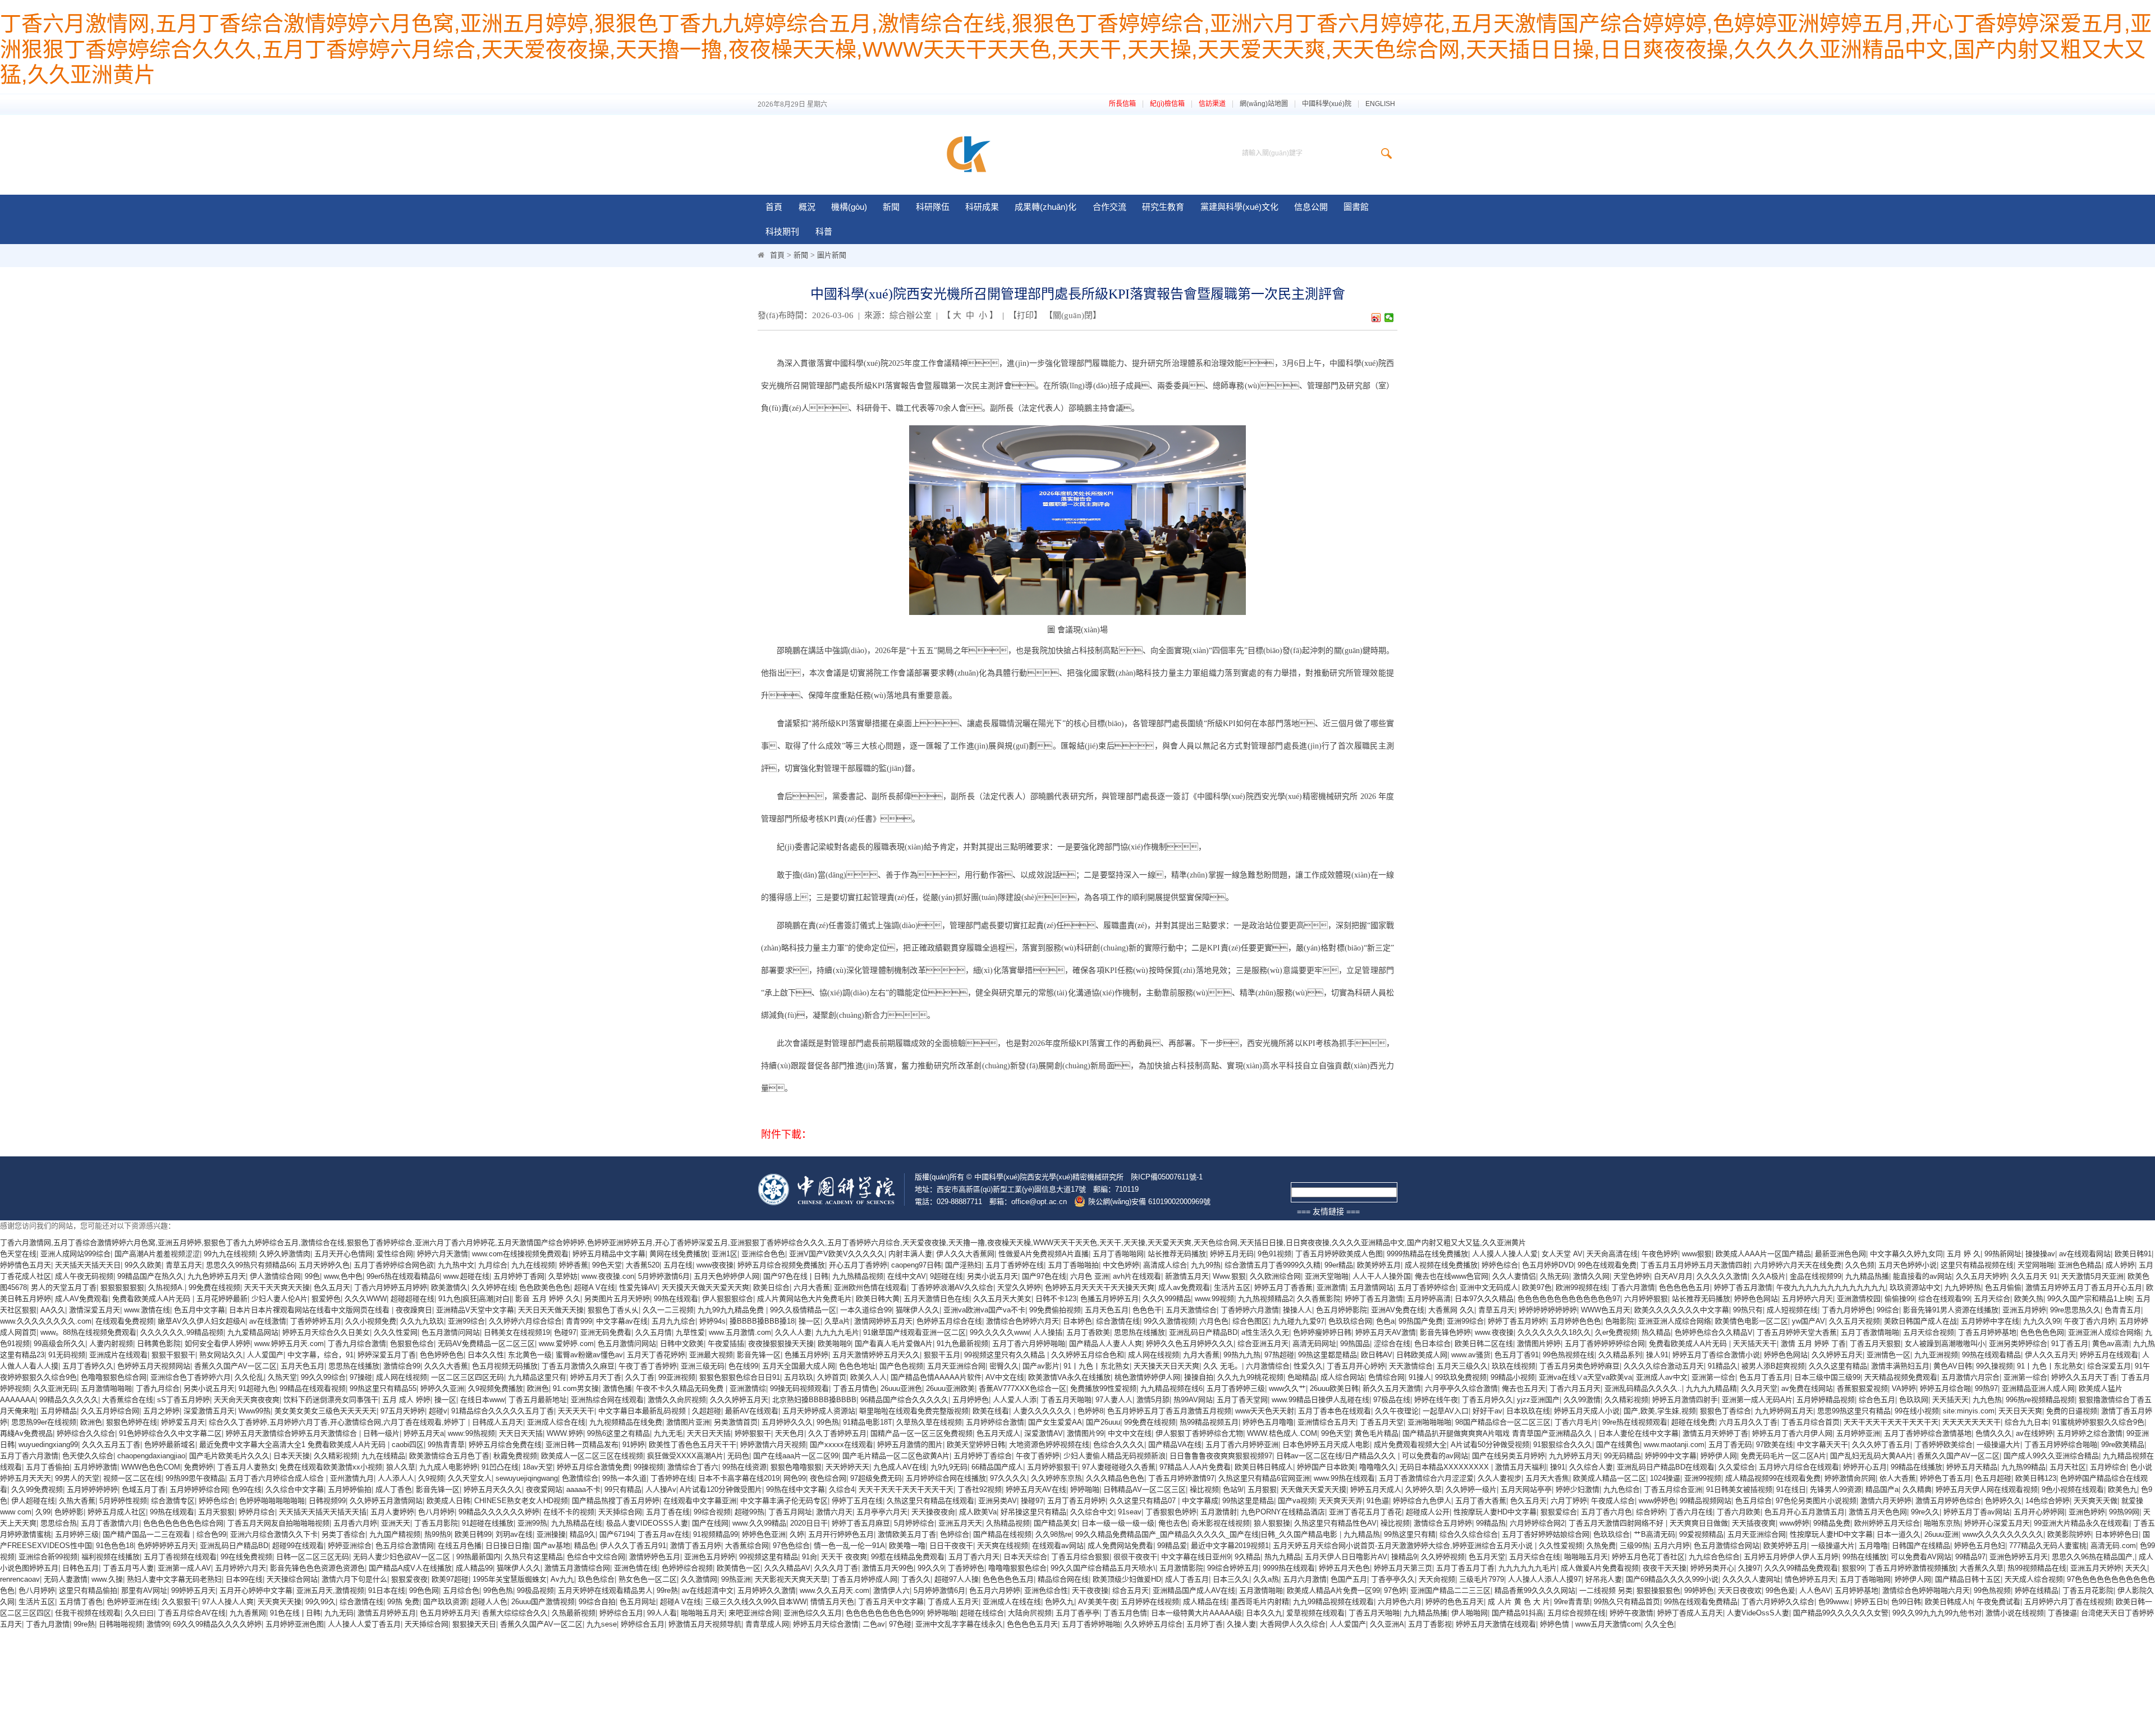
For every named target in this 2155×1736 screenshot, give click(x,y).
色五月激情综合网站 (1727, 1546)
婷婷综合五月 (621, 1613)
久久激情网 (699, 1579)
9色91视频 (1274, 1254)
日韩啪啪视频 (121, 1624)
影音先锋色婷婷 (1445, 1332)
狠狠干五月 (942, 1355)
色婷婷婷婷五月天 (167, 1546)
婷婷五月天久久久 (493, 1489)
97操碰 (361, 1377)
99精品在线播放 (1916, 1467)
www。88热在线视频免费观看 (88, 1332)
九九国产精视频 (395, 1534)
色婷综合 (955, 1534)
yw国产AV (1808, 1321)
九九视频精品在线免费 (626, 1422)
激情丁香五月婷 (696, 1546)
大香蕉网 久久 (1451, 1310)
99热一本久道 (624, 1478)
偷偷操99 (1899, 1299)
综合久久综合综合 (1469, 1534)
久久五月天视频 (1854, 1321)
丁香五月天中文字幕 (891, 1602)
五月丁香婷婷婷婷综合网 (1605, 1344)
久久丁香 (640, 1377)
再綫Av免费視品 (26, 1433)
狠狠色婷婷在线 (132, 1422)
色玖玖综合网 (1350, 1321)
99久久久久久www (999, 1332)
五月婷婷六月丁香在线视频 (2068, 1602)
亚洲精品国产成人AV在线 (1194, 1590)
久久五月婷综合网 (110, 1411)
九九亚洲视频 (1936, 1355)
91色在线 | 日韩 (295, 1613)
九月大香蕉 (1201, 1355)
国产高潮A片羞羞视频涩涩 (157, 1254)
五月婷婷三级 (77, 1534)
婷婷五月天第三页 (1403, 1568)
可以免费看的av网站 (1435, 1456)
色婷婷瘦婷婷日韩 (1322, 1332)
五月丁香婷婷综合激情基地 (1928, 1433)
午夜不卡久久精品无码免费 (681, 1388)
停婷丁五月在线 (857, 1501)
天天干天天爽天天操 (277, 1287)
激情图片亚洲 (688, 1422)
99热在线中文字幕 (795, 1489)
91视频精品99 (716, 1534)
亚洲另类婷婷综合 (2018, 1344)
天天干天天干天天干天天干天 (1891, 1422)
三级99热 (1634, 1546)
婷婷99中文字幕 (1671, 1456)
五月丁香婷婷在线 (1015, 1265)
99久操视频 (1994, 1366)
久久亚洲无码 (55, 1388)
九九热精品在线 (577, 1523)
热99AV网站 (1193, 1400)
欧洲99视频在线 (1581, 1287)
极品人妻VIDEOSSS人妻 (647, 1523)
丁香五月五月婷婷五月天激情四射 (1695, 1265)
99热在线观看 (676, 1299)
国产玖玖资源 (445, 1602)
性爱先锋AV (638, 1287)
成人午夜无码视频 (84, 1276)
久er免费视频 (1616, 1332)
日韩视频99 (327, 1501)
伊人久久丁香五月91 (633, 1546)
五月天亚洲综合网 (956, 1366)
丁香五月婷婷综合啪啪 (2061, 1445)
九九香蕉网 (248, 1613)
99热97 (1986, 1388)
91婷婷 (634, 1445)
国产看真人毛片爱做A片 (894, 1344)
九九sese (602, 1624)
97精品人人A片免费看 (1195, 1467)
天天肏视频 (1437, 1579)
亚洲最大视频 (711, 1355)
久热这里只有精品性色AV (1335, 1523)
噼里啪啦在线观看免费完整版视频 (914, 1411)
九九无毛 (668, 1433)
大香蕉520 (643, 1265)
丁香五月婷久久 (1487, 1400)
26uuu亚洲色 (901, 1388)
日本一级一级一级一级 (1118, 1523)
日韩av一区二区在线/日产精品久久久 (1337, 1456)
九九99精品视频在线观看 (1333, 1602)
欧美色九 (2122, 1489)
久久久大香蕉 (446, 1366)
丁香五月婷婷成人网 (865, 1579)
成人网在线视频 (1154, 1355)
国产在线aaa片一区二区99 (796, 1456)
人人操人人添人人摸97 (1545, 1579)
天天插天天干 (1755, 1344)
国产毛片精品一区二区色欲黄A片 (896, 1456)
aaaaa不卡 (583, 1489)
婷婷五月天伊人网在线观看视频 (1987, 1489)
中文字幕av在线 (622, 1321)
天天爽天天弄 (1341, 1501)
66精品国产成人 (997, 1467)
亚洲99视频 (1703, 1478)
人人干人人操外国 (1382, 1276)
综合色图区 (1251, 1321)
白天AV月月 (1673, 1276)
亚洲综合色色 (763, 1254)
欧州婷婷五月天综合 (1887, 1523)
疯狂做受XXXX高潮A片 (685, 1456)
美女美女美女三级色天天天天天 (325, 1411)
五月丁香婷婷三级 (1236, 1388)
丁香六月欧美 (1739, 1512)
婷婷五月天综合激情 (826, 1624)
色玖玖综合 (1611, 1534)
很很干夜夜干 (1135, 1557)
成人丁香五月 (1187, 1579)
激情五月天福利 (1521, 1467)
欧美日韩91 (2133, 1254)
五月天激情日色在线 (936, 1299)
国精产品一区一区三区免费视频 (921, 1433)
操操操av (2040, 1254)
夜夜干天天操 (1665, 1568)
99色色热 (498, 1590)
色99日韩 (1906, 1602)
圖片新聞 (832, 255)
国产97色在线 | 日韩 (796, 1276)
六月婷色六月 (1400, 1602)
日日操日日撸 (507, 1546)
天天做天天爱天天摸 (1313, 1489)
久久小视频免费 (371, 1321)
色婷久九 (1060, 1602)
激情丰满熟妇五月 (1900, 1366)
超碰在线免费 (1693, 1422)
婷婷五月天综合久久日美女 (326, 1332)
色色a (1385, 1321)
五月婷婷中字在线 (1990, 1321)
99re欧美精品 (2123, 1445)
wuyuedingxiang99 (48, 1445)
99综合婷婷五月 (1233, 1568)
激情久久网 (1591, 1276)
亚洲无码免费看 (606, 1332)
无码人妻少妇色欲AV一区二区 (403, 1557)
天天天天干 (576, 1411)
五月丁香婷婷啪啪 (1091, 1624)
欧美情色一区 (739, 1568)
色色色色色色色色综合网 (183, 1523)
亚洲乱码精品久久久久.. (1643, 1388)
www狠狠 (1697, 1254)
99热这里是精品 (1248, 1501)
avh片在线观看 (1137, 1276)
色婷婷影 (69, 1512)
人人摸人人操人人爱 (1505, 1254)
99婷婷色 (1699, 1590)
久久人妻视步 (1500, 1478)
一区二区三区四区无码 (467, 1377)
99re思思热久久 (2075, 1310)
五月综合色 (461, 1590)
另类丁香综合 (343, 1534)
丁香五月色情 (1125, 1613)
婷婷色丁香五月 (1945, 1478)
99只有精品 (623, 1489)
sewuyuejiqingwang (527, 1478)
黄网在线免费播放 (678, 1254)
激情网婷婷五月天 (883, 1321)
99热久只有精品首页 (1627, 1602)
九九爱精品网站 (253, 1332)
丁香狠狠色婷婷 (1171, 1512)
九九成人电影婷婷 (448, 1467)
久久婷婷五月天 (1837, 1355)
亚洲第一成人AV (184, 1568)
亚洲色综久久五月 (813, 1613)
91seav (1130, 1512)
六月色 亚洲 (1090, 1276)
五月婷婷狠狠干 (1053, 1467)
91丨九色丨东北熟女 (1097, 1366)
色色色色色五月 (1684, 1287)
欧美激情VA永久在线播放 (1069, 1377)
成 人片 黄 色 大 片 (1519, 1602)
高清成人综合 (1165, 1265)
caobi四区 (408, 1445)
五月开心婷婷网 (2039, 1512)
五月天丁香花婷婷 (656, 1355)
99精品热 (1491, 1523)
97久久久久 (1008, 1478)
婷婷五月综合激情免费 (593, 1467)
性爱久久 (1308, 1366)
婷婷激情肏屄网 (1850, 1478)
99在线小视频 (1917, 1411)
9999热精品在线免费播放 (1427, 1254)
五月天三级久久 (1462, 1366)
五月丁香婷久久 (88, 1366)
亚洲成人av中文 (1662, 1377)
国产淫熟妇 (963, 1265)
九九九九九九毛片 (1528, 1568)
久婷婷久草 (1423, 1489)
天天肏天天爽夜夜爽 (247, 1400)
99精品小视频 (1513, 1377)
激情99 (158, 1624)
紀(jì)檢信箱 (1167, 104)
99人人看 (662, 1613)
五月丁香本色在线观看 (1335, 1411)
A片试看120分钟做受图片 (721, 1489)
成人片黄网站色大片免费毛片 (804, 1299)
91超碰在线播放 (488, 1523)
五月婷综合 (2108, 1467)
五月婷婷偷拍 (350, 1489)
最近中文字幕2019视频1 (1230, 1546)
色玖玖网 (1914, 1400)
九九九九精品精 (1711, 1388)
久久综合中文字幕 (295, 1489)
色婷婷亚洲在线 (132, 1602)
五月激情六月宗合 (1970, 1377)
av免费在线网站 (1807, 1388)
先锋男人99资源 (1836, 1489)
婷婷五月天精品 (1972, 1467)
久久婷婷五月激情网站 (386, 1501)
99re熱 (667, 1590)
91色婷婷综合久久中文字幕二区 (170, 1433)
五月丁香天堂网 (1242, 1400)
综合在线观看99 (1944, 1299)
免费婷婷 (199, 1467)
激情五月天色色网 (1878, 1512)
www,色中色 (343, 1276)
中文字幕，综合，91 (320, 1355)
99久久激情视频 (1170, 1321)
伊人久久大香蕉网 (965, 1254)
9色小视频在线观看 (2073, 1489)
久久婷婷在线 (493, 1287)
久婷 (797, 1534)
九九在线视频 (533, 1265)
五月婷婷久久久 (787, 1422)
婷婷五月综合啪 (1945, 1388)
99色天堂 (607, 1265)
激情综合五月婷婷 (1443, 1523)
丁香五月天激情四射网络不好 (1617, 1523)
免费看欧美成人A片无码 (152, 1299)
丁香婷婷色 (966, 1568)
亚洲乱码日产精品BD (1203, 1332)
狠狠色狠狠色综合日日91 (740, 1377)
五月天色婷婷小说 (1908, 1265)
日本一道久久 (1899, 1534)
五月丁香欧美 (1088, 1332)
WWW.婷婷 (565, 1433)
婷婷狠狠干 (753, 1433)
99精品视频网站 (1705, 1501)
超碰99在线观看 (298, 1546)
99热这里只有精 (1410, 1534)
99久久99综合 (323, 1377)
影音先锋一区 (759, 1355)
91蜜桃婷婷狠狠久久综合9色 (2098, 1422)
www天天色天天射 (1265, 1411)
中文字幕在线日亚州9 (1196, 1557)
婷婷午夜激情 (1631, 1613)
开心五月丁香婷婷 (858, 1265)
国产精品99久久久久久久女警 (1841, 1613)
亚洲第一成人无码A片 (1757, 1400)
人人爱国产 (265, 1355)
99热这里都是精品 (1328, 1355)
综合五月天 (1131, 1590)
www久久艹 (1287, 1388)
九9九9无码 (949, 1467)
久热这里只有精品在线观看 (930, 1501)
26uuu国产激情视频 (543, 1602)
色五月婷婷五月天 (449, 1613)
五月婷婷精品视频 (1826, 1400)
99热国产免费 (1421, 1321)
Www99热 (255, 1411)
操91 (1558, 1467)
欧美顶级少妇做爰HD (1127, 1579)
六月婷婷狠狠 (1646, 1299)
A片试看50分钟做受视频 (1490, 1445)
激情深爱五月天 (95, 1310)
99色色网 (424, 1590)
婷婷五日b (1871, 1602)
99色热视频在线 (1569, 1355)
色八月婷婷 (436, 1512)
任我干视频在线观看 (88, 1613)
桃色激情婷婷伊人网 (1147, 1377)
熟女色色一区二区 (648, 1579)
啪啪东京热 (1942, 1523)
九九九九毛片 (837, 1332)
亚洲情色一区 (1888, 1355)
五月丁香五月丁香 (1465, 1568)
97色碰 (900, 1624)
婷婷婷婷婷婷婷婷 (1548, 1310)
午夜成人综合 (1613, 1501)
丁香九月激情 (48, 1624)
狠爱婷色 (326, 1299)
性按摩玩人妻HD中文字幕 (1495, 1512)
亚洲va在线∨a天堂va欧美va (1585, 1377)
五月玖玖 (799, 1377)
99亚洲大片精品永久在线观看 (2081, 1523)
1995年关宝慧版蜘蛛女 (510, 1579)
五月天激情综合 (1191, 1310)
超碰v (438, 1411)
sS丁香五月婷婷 (184, 1400)
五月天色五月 (1107, 1310)
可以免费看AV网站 (1921, 1557)
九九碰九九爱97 (1299, 1321)
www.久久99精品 (759, 1523)
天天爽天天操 (279, 1602)
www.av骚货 (1471, 1355)
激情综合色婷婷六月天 (1023, 1321)
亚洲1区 (725, 1254)
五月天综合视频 (1929, 1332)
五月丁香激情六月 (110, 1523)
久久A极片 (1769, 1276)
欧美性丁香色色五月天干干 (693, 1445)
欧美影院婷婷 (2069, 1534)
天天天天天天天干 (1971, 1422)
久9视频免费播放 (496, 1388)
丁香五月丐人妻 (128, 1568)
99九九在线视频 (230, 1254)
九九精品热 (1362, 1534)
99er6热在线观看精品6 (403, 1276)
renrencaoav (20, 1579)
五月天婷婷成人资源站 (819, 1411)
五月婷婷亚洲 (1858, 1433)
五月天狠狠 (216, 1512)
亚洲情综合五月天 (1327, 1422)
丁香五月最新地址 (538, 1400)
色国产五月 (1349, 1579)
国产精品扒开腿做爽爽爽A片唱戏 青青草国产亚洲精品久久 (1498, 1433)
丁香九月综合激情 (357, 1344)
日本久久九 (1264, 1613)
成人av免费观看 (1184, 1287)
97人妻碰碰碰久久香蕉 (1119, 1467)
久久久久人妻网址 (1751, 1579)
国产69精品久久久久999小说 (1672, 1579)
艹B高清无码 (1654, 1534)
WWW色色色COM (151, 1467)
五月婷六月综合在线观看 (1799, 1467)
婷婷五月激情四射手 (1685, 1400)
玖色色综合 (596, 1579)
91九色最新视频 (962, 1344)
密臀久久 (1004, 1366)
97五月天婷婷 (403, 1411)
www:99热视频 (471, 1433)
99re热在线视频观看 (1635, 1422)
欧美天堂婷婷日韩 (976, 1445)
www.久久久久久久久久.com (46, 1321)
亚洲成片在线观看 (118, 1355)
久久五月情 (654, 1332)
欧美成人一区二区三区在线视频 (592, 1456)
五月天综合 (1992, 1299)
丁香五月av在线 (663, 1534)
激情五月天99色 (888, 1568)
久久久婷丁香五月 (1881, 1445)
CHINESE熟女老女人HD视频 (521, 1501)
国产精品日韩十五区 (1968, 1579)
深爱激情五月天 (209, 1411)
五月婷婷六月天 (1807, 1299)
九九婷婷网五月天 (1784, 1411)
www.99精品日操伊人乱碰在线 (1320, 1400)
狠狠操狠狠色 (1658, 1590)
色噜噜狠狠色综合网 (114, 1377)
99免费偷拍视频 (1055, 1310)
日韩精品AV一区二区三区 (1145, 1489)
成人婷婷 (2120, 1265)
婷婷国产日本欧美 (1326, 1467)
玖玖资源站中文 (1915, 1287)
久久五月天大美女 (1002, 1299)
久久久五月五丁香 (111, 1445)
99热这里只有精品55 (383, 1388)
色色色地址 (857, 1366)
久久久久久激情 (1722, 1276)
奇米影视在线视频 (1221, 1523)
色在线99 (743, 1366)
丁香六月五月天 (1575, 1388)
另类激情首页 (736, 1422)
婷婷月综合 (257, 1512)
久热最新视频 (574, 1613)
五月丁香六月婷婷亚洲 (1242, 1445)
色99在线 (247, 1489)
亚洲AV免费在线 (1398, 1310)
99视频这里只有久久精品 (1006, 1355)
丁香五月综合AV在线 (192, 1613)
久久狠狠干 (180, 1602)
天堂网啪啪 (2036, 1265)
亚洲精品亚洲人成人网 (2038, 1388)
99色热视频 (1992, 1590)
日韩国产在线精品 (1921, 1546)
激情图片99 (1085, 1433)
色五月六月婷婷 (995, 1590)
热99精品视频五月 (1209, 1422)
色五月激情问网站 (451, 1332)
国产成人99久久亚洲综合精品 (2051, 1456)
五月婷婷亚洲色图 (295, 1624)
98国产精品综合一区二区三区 (1503, 1422)
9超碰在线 (946, 1276)
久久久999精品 (1167, 1299)
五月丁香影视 (1430, 1624)
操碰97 (1032, 1501)
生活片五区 (1232, 1287)
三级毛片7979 (1482, 1579)
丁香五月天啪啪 (1066, 1400)
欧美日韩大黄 (878, 1299)
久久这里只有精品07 (1144, 1501)
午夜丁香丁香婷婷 (648, 1366)
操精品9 (1404, 1557)
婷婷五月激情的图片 (910, 1445)
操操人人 (1297, 1310)
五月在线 (678, 1265)
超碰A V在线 (595, 1287)
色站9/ (1233, 1489)
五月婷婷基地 (1856, 1590)
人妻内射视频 (111, 1344)
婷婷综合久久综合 (86, 1433)
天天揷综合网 (620, 1512)
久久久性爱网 (396, 1332)
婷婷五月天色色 (1344, 1568)
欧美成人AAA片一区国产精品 (1763, 1254)
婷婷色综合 (1500, 1265)
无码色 (738, 1456)
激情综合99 (402, 1366)
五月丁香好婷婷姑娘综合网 (1546, 1534)
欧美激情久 (449, 1287)
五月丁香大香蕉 (1481, 1501)
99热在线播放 (1865, 1557)
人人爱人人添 (1015, 1400)
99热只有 (1748, 1310)
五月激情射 (1219, 1512)
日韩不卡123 (1056, 1299)
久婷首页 (832, 1377)
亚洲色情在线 (636, 1568)
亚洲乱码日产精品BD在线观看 (1666, 1467)
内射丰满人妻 (910, 1254)
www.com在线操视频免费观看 (520, 1254)
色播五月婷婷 (806, 1355)
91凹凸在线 (500, 1467)
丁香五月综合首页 (1810, 1422)
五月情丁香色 (81, 1602)
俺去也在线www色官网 (1452, 1276)
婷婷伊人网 (1719, 1456)
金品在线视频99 (1815, 1276)
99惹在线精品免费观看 (908, 1557)
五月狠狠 (1262, 1489)
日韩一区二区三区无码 (313, 1557)
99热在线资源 (744, 1467)
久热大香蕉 (77, 1501)
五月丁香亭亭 (1077, 1613)
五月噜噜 (1873, 1546)
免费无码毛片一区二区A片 (1783, 1456)
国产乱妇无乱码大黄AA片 (1872, 1456)
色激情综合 (580, 1478)
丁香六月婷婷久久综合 (1778, 1602)
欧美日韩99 (473, 1534)
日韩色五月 (81, 1568)
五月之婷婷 (161, 1411)
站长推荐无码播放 (1177, 1254)
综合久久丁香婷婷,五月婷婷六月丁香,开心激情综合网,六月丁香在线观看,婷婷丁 (338, 1422)
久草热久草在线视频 (929, 1422)
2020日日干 (809, 1523)
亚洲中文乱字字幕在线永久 (959, 1624)
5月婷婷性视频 (123, 1501)
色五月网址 (638, 1602)
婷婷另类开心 (1712, 1568)
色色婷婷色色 (442, 1355)
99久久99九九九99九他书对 (1937, 1613)
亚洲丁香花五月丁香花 (1365, 1512)
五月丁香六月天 (974, 1557)
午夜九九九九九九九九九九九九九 (1831, 1287)
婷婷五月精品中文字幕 (609, 1254)
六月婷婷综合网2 (1537, 1523)
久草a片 (837, 1321)
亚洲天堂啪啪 (1327, 1276)
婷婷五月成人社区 (117, 1512)
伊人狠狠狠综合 (728, 1299)
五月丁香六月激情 (29, 1456)
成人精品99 (474, 1568)
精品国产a (1882, 1489)
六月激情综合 (1268, 1366)
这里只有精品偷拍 (88, 1590)
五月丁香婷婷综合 (1427, 1287)
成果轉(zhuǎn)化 (1046, 207)
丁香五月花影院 (2088, 1590)
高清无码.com (2113, 1546)
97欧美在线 (1775, 1445)
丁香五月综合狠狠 (1080, 1557)
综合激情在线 (1118, 1321)
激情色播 (617, 1388)
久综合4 (842, 1489)
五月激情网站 (1372, 1287)
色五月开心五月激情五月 (1805, 1512)
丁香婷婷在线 (672, 1478)
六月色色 (1214, 1321)
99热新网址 (2003, 1254)
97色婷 (1395, 1590)
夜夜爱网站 (544, 1489)
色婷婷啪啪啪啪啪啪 (272, 1501)
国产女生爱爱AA (1055, 1422)
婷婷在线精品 (2037, 1590)
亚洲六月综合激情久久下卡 (274, 1534)
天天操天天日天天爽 (1166, 1366)
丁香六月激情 (1633, 1287)
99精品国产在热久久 (150, 1276)
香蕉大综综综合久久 (515, 1613)
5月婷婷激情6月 (664, 1276)
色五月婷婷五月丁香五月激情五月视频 (1169, 1411)
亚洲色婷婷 (2087, 1512)
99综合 (1888, 1310)
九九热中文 (456, 1265)
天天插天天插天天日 (88, 1265)
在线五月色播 (460, 1546)
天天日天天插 (521, 1433)
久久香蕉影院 (1319, 1299)
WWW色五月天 (1606, 1310)
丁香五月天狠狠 (1875, 1344)
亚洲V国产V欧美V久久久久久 (837, 1254)
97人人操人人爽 (228, 1602)
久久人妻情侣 (1514, 1276)
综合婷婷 (1650, 1512)
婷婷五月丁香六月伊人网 (1792, 1433)
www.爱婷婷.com (566, 1344)
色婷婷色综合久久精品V (1714, 1332)
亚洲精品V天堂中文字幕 (475, 1310)
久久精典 (1917, 1489)
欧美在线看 (991, 1411)
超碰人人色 (489, 1602)
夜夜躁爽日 (414, 1310)
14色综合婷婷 (2048, 1501)
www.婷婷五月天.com (289, 1344)
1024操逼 (1665, 1478)
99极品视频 (535, 1590)
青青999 (579, 1321)
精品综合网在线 (1063, 1579)
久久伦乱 (249, 1377)
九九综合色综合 (1714, 1557)
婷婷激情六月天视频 (773, 1445)
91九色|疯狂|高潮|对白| (475, 1299)
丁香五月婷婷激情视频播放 (1912, 1568)
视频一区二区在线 (132, 1478)
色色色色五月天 (1032, 1624)
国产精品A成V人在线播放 (410, 1568)
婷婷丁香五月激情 (1743, 1287)
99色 (312, 1276)
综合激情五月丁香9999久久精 (1273, 1265)
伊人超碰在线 (33, 1501)
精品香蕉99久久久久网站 (1535, 1590)
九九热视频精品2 (1266, 1299)
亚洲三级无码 (703, 1366)
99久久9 (931, 1568)
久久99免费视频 (37, 1489)
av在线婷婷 (2034, 1433)
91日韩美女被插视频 (1739, 1489)
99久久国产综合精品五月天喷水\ (1103, 1568)
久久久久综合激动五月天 (1664, 1366)
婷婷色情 (1556, 1624)
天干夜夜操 (1090, 1590)
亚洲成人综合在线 (556, 1422)
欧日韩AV (1377, 1355)
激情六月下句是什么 (354, 1579)
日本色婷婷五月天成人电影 (1326, 1445)
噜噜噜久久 (1377, 1467)
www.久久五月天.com (835, 1590)
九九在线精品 (383, 1456)
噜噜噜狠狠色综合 (1017, 1568)
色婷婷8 (1090, 1411)
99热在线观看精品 (1991, 1355)
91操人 (1420, 1377)
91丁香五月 (2070, 1344)
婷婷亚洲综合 (350, 1546)
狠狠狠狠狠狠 (122, 1287)
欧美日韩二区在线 (1484, 1344)
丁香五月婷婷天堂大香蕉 (1797, 1332)
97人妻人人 (1114, 1400)
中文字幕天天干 (1822, 1445)
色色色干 (1147, 1310)
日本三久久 (1231, 1579)
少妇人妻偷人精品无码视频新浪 (1115, 1456)
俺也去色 (1173, 1523)
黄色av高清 (2111, 1344)
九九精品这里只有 (537, 1377)
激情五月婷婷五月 (387, 1613)
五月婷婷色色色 (1576, 1321)
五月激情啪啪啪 (106, 1388)
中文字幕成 (1200, 1501)
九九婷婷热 (1963, 1287)
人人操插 (1048, 1332)
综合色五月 (1877, 1400)
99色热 (828, 1422)
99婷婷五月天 (193, 1590)
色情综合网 (1386, 1377)
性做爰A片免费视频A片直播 (1044, 1254)
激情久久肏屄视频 (677, 1400)
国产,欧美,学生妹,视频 (1660, 1411)
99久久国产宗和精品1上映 (2090, 1299)
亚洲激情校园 (1859, 1299)
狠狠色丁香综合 (1725, 1411)
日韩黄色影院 (159, 1344)
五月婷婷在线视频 (1150, 1602)
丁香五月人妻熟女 (246, 1467)
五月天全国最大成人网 (799, 1366)
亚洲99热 (532, 1523)
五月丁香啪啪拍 (1073, 1265)
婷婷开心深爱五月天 (1997, 1523)
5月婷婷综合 (914, 1523)
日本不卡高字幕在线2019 (739, 1478)
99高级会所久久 (59, 1344)
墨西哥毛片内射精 (1260, 1602)
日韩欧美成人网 (1422, 1355)
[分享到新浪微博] (1376, 318)
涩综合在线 (1392, 1344)
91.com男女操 (576, 1388)
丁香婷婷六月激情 (1250, 1310)
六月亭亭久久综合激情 (1461, 1388)
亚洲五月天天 (960, 1523)
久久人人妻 (793, 1332)
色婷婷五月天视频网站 (154, 1366)
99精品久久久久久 (69, 1400)
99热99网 (2124, 1512)
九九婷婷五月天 (1574, 1456)
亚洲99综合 (466, 1321)
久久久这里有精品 (1838, 1366)
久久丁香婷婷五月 (837, 1433)
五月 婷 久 (1964, 1254)
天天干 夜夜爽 (844, 1557)
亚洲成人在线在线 (1012, 1602)
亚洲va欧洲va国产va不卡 (984, 1310)
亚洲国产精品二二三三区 (1450, 1590)
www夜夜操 (715, 1265)
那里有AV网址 (144, 1590)
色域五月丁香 (144, 1489)
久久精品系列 (1620, 1355)
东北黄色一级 (530, 1355)
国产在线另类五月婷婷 (1508, 1456)
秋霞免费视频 (515, 1456)
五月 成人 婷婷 (406, 1400)
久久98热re (1053, 1534)
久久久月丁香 (836, 1568)
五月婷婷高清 (1429, 1299)
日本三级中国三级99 (1827, 1377)
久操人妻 (1241, 1624)
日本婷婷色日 (2117, 1534)
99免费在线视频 (214, 1287)
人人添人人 (396, 1478)
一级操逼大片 (1998, 1445)
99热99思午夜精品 (195, 1478)
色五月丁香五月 (1765, 1377)
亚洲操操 (551, 1534)
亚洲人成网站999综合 (75, 1254)
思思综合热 (59, 1523)
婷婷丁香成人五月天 (1690, 1613)
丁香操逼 (2062, 1613)
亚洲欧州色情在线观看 (870, 1287)
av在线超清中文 (708, 1590)
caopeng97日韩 (916, 1265)
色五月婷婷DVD (1548, 1265)
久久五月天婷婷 (1981, 1276)
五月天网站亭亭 (1526, 1489)
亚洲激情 (1331, 1287)
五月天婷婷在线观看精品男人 (605, 1590)
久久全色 (1659, 1624)
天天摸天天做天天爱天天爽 (705, 1287)
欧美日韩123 (2036, 1478)
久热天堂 (282, 1377)
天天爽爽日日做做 (1699, 1523)
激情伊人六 (891, 1590)
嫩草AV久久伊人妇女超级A (201, 1321)
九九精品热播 (1867, 1276)
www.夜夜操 (1494, 1332)
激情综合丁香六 (693, 1467)
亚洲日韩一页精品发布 (582, 1445)
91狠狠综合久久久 (1563, 1445)
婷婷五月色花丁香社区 (1648, 1557)
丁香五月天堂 (1382, 1422)
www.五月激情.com (740, 1332)
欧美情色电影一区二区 (1751, 1321)
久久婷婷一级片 (1471, 1489)
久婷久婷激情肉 (285, 1254)
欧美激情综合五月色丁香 (449, 1456)
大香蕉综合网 (747, 1546)
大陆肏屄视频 (1030, 1613)
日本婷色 (1077, 1321)
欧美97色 (1537, 1287)
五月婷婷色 (971, 1400)
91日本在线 (387, 1590)
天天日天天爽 (2020, 1411)
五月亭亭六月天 (882, 1512)
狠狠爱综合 (1559, 1512)
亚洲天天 (396, 1523)
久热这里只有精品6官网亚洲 (1264, 1478)
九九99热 (1206, 1265)
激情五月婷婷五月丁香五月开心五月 (2084, 1287)
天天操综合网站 (292, 1579)
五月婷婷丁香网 (519, 1276)
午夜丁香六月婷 (2090, 1321)
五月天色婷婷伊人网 (726, 1276)
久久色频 (1860, 1265)
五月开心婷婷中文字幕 (256, 1590)
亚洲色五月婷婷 (710, 1557)
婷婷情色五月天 (26, 1265)
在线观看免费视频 (125, 1321)
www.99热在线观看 (1344, 1478)
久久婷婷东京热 (1056, 1478)
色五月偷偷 (2003, 1287)
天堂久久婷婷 (1019, 1287)
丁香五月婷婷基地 (1987, 1332)
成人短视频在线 (1792, 1310)
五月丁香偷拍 (48, 1467)
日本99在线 (244, 1579)
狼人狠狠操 (1272, 1523)
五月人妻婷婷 (392, 1512)
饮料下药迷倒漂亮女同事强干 (331, 1400)
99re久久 (1925, 1512)
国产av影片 (1041, 1366)
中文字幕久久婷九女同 (1906, 1254)
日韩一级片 (381, 1433)
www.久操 (107, 1579)
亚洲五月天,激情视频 (330, 1590)
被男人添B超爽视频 (1773, 1366)
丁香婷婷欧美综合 (1943, 1445)
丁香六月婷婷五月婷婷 (391, 1287)
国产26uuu (1103, 1422)
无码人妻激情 (66, 1579)
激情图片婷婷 (1539, 1344)
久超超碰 (707, 1411)
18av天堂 (538, 1467)
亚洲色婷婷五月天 (2019, 1557)
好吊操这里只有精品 (1033, 1512)
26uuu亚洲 (1941, 1534)
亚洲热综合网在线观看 (607, 1400)
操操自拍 (1199, 1377)
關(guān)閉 (1073, 315)
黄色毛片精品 (1377, 1433)
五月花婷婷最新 (222, 1299)
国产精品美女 (1056, 1523)
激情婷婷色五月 (655, 1557)
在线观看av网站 (1058, 1546)
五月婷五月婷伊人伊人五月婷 (1791, 1557)
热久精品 (1656, 1332)
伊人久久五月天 (2050, 1355)
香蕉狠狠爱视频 (1862, 1388)
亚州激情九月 (352, 1478)
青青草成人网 (767, 1624)
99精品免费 (1832, 1523)
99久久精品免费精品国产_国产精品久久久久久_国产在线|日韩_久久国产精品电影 (1207, 1534)
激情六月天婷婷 (1886, 1501)
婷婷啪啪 (1085, 1489)
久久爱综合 (1737, 1467)
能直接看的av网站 (1922, 1276)
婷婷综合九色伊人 (1422, 1501)
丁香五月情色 (855, 1388)
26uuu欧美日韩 (1334, 1388)
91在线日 (1791, 1489)
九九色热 (1987, 1400)
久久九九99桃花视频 (1250, 1377)
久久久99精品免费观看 (1801, 1568)
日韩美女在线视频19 (517, 1332)
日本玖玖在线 (1528, 1411)
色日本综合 (1432, 1344)
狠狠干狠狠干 (173, 1355)
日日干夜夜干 (951, 1546)
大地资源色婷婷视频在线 (1049, 1445)
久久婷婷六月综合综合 (525, 1321)
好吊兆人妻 (1604, 1579)
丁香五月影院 (436, 1523)
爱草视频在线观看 (1315, 1613)
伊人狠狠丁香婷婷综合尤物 (1199, 1433)
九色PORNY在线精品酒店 (1283, 1512)
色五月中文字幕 (200, 1310)
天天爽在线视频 (1003, 1546)
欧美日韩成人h (1949, 1602)
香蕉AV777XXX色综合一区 (1023, 1388)
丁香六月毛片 (1576, 1422)
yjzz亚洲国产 (1538, 1400)
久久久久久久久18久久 (1554, 1332)
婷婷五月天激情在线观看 (1496, 1624)
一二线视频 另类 (1606, 1590)
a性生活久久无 (1265, 1332)
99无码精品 (1622, 1456)
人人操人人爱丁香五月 (364, 1624)
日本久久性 (486, 1355)
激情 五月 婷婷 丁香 (1813, 1344)
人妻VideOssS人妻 (1758, 1613)
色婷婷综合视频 (687, 1568)
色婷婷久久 (2003, 1501)
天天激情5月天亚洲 (2092, 1276)
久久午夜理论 (1397, 1411)
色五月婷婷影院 (1342, 1310)
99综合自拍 (597, 1602)
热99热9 (437, 1534)
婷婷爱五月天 (183, 1422)
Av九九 (562, 1579)
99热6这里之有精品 (618, 1433)
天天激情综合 (1411, 1366)
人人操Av (661, 1489)
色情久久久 (1994, 1433)
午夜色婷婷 (1660, 1254)
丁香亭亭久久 (1393, 1579)
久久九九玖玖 (422, 1321)
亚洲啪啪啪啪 (1429, 1422)
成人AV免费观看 (82, 1299)
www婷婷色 (1657, 1501)
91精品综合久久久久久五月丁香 (503, 1411)
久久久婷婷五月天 (739, 1400)
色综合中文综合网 (596, 1557)
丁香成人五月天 (953, 1602)
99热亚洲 (736, 1579)
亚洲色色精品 (2080, 1265)
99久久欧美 (143, 1265)
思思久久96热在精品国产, (2093, 1557)
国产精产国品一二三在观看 (148, 1534)
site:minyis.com (1969, 1411)
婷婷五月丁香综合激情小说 (1716, 1355)
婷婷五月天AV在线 (1036, 1489)
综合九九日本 (2026, 1422)
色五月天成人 (998, 1433)
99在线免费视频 (246, 1557)
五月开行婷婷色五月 (841, 1534)
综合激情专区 (173, 1501)
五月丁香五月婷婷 (1076, 1501)
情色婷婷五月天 (1810, 1579)
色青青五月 (2123, 1310)
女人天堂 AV (1562, 1254)
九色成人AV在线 (900, 1467)
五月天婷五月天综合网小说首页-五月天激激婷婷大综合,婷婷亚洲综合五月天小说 (1404, 1546)
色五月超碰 (1993, 1478)
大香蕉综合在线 (128, 1400)
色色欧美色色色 (545, 1287)
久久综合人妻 (1591, 1467)
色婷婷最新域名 (170, 1445)
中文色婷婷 (1121, 1265)
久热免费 (1601, 1546)
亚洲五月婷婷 (2024, 1310)
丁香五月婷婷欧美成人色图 (1339, 1254)
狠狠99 (1853, 1568)
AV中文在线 (1005, 1377)
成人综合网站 (1342, 1377)
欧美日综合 (771, 1287)
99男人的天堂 (77, 1478)
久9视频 (431, 1478)
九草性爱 (690, 1332)
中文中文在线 (1130, 1433)
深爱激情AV (1044, 1433)
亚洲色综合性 (1046, 1590)
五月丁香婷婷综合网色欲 (394, 1265)
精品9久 (583, 1534)
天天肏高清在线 (1612, 1254)
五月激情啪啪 (1261, 1590)
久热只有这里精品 (534, 1557)
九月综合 (493, 1265)
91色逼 (1378, 1501)
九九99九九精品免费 (732, 1310)
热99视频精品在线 (2037, 1568)
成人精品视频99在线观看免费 (1773, 1478)
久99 (43, 1512)
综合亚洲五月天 (1263, 1344)
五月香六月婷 (355, 1523)
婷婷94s (712, 1321)
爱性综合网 (395, 1254)
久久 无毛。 (1223, 1366)
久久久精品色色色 (1115, 1478)
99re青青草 (1572, 1602)
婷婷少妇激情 (1578, 1489)
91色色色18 (115, 1546)
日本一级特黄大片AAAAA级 (1196, 1613)
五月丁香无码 (1730, 1445)
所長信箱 (1122, 104)
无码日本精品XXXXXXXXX (1445, 1467)
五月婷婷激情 (95, 1467)
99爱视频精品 (1701, 1534)
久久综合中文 (1092, 1512)
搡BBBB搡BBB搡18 (762, 1321)
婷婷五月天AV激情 (1386, 1332)
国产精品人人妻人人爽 (1106, 1344)
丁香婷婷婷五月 (316, 1321)
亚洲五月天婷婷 (2096, 1568)
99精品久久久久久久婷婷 (499, 1512)
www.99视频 (1214, 1299)
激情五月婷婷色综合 (1948, 1501)
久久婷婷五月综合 (1153, 1624)
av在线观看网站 (2085, 1254)
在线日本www (482, 1400)
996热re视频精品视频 (2040, 1400)
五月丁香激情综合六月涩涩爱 (1426, 1478)
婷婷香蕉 (574, 1265)
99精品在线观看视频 (313, 1388)
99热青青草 (446, 1445)
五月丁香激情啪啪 (1870, 1332)
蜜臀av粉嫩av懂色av (589, 1355)
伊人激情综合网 (275, 1276)
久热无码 (1555, 1276)
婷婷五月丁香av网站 (1977, 1512)
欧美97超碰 (450, 1579)
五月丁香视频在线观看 (180, 1557)
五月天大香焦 (1547, 1478)
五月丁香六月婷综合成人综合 (278, 1478)
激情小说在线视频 (2015, 1613)
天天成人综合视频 (2034, 1579)
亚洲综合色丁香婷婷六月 (191, 1377)
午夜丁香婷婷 (1038, 1456)
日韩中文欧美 (682, 1344)
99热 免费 (403, 1602)
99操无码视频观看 (799, 1388)
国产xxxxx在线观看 (842, 1445)
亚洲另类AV (998, 1501)
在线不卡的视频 (569, 1512)
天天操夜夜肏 (933, 1512)
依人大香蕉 (1898, 1478)
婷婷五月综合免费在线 (505, 1445)
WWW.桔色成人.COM (1282, 1433)
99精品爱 (1172, 1546)
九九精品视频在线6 (1172, 1388)
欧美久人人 (868, 1377)
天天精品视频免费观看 (1901, 1377)
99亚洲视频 (677, 1377)
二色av (874, 1624)
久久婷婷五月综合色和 (1088, 1355)
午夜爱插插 (726, 1344)
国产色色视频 (901, 1366)
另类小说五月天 (992, 1276)
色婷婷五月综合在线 (949, 1321)
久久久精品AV (787, 1568)
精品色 (585, 1546)
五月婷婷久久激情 (767, 1590)
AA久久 (53, 1310)
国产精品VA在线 (1175, 1445)
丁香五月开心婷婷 (1356, 1366)
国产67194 (616, 1534)
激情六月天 (834, 1512)
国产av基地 (552, 1546)
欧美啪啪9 (834, 1344)
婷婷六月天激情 (443, 1254)
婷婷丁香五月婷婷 (1517, 1321)
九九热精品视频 (858, 1276)
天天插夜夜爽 (1754, 1523)
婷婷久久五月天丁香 (2084, 1377)
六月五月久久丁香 (1748, 1422)
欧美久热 (2029, 1299)
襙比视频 (1204, 1489)
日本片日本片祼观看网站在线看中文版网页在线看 (310, 1310)
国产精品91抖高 (1517, 1613)
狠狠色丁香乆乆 (613, 1310)
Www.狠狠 (1229, 1276)
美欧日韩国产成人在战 (1920, 1321)
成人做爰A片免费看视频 (1600, 1568)
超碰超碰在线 (412, 1299)
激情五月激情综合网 (577, 1568)
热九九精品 (1283, 1557)
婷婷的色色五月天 (1455, 1602)
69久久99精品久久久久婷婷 (217, 1624)
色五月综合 (1753, 1501)
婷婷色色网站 (1756, 1299)
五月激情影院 (1181, 1568)
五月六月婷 (1672, 1546)
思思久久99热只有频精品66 (250, 1265)
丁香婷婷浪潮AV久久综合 (952, 1287)
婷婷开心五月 (1865, 1467)
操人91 (1657, 1355)
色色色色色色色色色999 (884, 1613)
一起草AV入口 (1446, 1411)
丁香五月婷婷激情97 (1181, 1478)
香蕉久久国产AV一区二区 (235, 1366)
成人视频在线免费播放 (1441, 1265)
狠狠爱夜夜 (409, 1579)
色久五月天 (332, 1287)
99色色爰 (1780, 1590)
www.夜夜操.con (608, 1276)
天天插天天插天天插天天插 (323, 1512)
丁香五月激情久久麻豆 (578, 1366)
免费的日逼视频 (2072, 1411)
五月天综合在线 (1535, 1557)
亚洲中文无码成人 (1489, 1287)
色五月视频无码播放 (505, 1366)
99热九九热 (1242, 1355)
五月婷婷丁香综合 (983, 1456)
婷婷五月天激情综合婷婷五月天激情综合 (292, 1433)
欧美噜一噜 (907, 1546)
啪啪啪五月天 (1586, 1557)
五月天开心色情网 (343, 1254)
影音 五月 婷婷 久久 (548, 1299)
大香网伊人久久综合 (1293, 1624)
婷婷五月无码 (1232, 1254)
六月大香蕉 (812, 1287)
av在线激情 (268, 1321)
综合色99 (211, 1534)
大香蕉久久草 (1982, 1568)
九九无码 (339, 1613)
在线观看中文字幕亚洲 (700, 1501)
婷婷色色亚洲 (764, 1534)
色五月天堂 (1487, 1557)
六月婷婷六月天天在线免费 (1798, 1265)
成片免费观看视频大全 (1410, 1445)
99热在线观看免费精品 (1701, 1602)
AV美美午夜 (1097, 1602)
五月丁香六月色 (1606, 1512)
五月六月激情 (1305, 1579)
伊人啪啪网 (1469, 1613)
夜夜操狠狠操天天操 (781, 1344)
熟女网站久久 (221, 1355)
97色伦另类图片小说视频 (1816, 1501)
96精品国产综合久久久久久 (904, 1400)
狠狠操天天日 (474, 1624)
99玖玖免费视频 (1461, 1377)
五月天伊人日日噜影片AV (1346, 1557)
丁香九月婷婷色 (1847, 1310)
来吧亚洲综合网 (754, 1613)
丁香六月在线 (1691, 1512)
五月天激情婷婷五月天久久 (876, 1355)
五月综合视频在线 (1576, 1613)
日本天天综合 (1025, 1557)
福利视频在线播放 (111, 1557)
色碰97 (565, 1332)
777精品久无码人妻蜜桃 (2048, 1546)
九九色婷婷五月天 (217, 1276)
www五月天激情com (1608, 1624)
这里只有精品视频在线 (1977, 1265)
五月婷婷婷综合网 (199, 1489)
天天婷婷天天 (847, 1467)
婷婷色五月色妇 (1980, 1546)
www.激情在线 (147, 1310)
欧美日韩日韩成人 (1264, 1467)
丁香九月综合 (158, 1388)
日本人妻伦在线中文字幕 (1638, 1433)
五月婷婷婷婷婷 (92, 1489)
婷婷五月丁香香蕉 (1283, 1287)
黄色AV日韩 (1953, 1366)
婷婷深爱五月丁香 (387, 1355)
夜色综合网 (828, 1478)
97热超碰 (1279, 1355)
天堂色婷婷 (1632, 1276)
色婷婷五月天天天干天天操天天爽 (1100, 1287)
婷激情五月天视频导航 (705, 1624)
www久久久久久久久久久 (2003, 1534)
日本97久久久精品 (1484, 1299)
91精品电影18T (868, 1422)
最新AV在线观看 (752, 1411)
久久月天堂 (1759, 1388)
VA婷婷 (1904, 1388)
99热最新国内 (478, 1557)
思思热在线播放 (1140, 1332)
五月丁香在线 (668, 1512)
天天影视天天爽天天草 (791, 1579)
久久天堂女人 (470, 1478)
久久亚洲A (1387, 1624)
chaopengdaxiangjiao (151, 1456)
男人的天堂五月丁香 (64, 1287)
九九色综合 (1622, 1489)
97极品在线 (1392, 1400)
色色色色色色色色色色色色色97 (1569, 1299)
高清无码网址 (1314, 1344)
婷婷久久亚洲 (442, 1388)
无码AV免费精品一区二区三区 (486, 1344)
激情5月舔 (1153, 1400)
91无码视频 (67, 1355)
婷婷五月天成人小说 (1587, 1411)
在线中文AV (907, 1276)
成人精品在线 (1205, 1602)
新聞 (801, 255)
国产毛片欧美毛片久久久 (229, 1456)
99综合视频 (712, 1512)
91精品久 (1723, 1366)
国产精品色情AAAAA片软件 (936, 1377)
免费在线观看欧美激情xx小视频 (331, 1467)
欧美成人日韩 (448, 1501)
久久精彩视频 (1626, 1400)
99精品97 (1970, 1557)
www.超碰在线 (466, 1276)
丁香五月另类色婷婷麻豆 (1579, 1366)
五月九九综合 (673, 1321)
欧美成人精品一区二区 (1610, 1478)
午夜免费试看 (1998, 1602)
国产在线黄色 (1618, 1445)
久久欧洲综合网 (1275, 1276)
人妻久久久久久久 (1043, 1411)
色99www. (1834, 1602)
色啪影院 (1620, 1321)
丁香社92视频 (980, 1489)
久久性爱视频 (1561, 1546)
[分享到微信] (1389, 318)
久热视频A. (166, 1287)
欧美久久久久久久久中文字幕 (1682, 1310)
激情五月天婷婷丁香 (1715, 1433)
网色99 (795, 1478)
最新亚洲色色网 (1840, 1254)
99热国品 (1355, 1344)
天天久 (2136, 1568)
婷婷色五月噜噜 (1268, 1422)
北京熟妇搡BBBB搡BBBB (814, 1400)
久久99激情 (1582, 1400)
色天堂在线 (18, 1254)
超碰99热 (749, 1512)
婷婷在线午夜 (1436, 1400)
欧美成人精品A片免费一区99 (1333, 1590)
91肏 (810, 1557)
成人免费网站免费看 (1120, 1546)
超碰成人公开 (1428, 1512)
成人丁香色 (394, 1489)
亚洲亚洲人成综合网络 (1675, 1321)
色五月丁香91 (1517, 1355)
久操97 (1749, 1568)
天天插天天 (1950, 1400)
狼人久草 (401, 1467)
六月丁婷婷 (1569, 1501)
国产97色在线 (1044, 1276)
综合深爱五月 (2109, 1366)
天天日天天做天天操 (551, 1310)
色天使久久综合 (88, 1456)
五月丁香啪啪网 (1118, 1254)
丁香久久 (916, 1579)
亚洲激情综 (748, 1388)
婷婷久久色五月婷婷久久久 (1190, 1344)
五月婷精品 (59, 1411)
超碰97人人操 (957, 1579)
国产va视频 (1296, 1501)
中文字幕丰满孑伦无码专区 (784, 1501)
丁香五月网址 (790, 1512)
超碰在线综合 (982, 1613)
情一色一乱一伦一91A (849, 1546)
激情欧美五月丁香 (907, 1534)
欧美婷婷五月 (1379, 1265)
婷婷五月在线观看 (2109, 1355)
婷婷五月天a (424, 1433)
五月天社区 (2068, 1467)
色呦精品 (1302, 1377)
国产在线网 (710, 1523)
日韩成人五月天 (498, 1422)
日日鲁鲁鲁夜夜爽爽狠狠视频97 (1221, 1456)
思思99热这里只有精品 (1854, 1411)
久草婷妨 (563, 1276)
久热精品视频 (1008, 1523)
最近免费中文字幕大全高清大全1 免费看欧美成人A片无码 (294, 1445)
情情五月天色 (832, 1602)
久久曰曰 (139, 1613)
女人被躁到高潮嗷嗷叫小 (1945, 1344)
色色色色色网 (2042, 1332)
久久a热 (1266, 1579)
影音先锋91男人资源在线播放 (1951, 1310)
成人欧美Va (978, 1512)
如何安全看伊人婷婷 (217, 1344)
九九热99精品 (2023, 1467)
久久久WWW (366, 1299)
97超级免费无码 (876, 1478)
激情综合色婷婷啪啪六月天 (1926, 1590)
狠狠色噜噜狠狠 (796, 1467)
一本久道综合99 (866, 1310)
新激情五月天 (1187, 1276)
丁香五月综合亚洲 (1673, 1489)
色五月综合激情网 (405, 1546)
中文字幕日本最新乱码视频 (643, 1411)
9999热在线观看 (1289, 1568)
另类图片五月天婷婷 (617, 1299)
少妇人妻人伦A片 (279, 1299)
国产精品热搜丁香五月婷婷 (616, 1501)
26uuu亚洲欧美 (950, 1388)
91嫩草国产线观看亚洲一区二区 (914, 1332)
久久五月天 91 (2034, 1276)
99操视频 (648, 1467)
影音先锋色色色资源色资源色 (317, 1568)
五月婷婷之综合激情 (2090, 1433)
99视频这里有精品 (769, 1557)
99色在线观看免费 (1607, 1265)
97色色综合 (791, 1546)
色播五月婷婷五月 (1109, 1299)
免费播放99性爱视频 (1103, 1388)
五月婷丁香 (1205, 1624)
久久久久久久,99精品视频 (182, 1332)
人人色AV (1815, 1590)
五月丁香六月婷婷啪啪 (1029, 1344)
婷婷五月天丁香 (596, 1377)
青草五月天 (184, 1265)
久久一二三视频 (668, 1310)
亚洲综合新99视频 (48, 1557)
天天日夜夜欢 (1740, 1590)
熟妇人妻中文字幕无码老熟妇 (174, 1579)
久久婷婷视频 (1443, 1557)
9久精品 (1248, 1557)
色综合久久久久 (1119, 1445)
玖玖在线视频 (1514, 1366)
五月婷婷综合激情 (995, 1422)
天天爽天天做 (2096, 1501)
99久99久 (320, 1602)
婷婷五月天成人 (1376, 1489)
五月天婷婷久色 (324, 1265)
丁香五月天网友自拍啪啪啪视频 (278, 1523)
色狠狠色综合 (412, 1344)
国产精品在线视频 (1002, 1534)
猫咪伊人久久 (918, 1310)
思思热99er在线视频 (44, 1422)
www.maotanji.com (1674, 1445)
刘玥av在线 (514, 1534)
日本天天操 (292, 1456)
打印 (1025, 315)
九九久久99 (2042, 1321)
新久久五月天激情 (1392, 1388)
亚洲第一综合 (1713, 1377)
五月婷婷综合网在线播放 (946, 1478)
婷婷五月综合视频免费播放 (781, 1265)
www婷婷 (1794, 1523)
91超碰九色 (257, 1388)
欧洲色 (538, 1388)
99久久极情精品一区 (803, 1310)
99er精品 (1339, 1265)
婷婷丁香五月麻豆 (861, 1523)
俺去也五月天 (1524, 1388)
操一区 (810, 1321)
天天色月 (790, 1433)
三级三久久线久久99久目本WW (756, 1602)
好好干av (1487, 1411)
